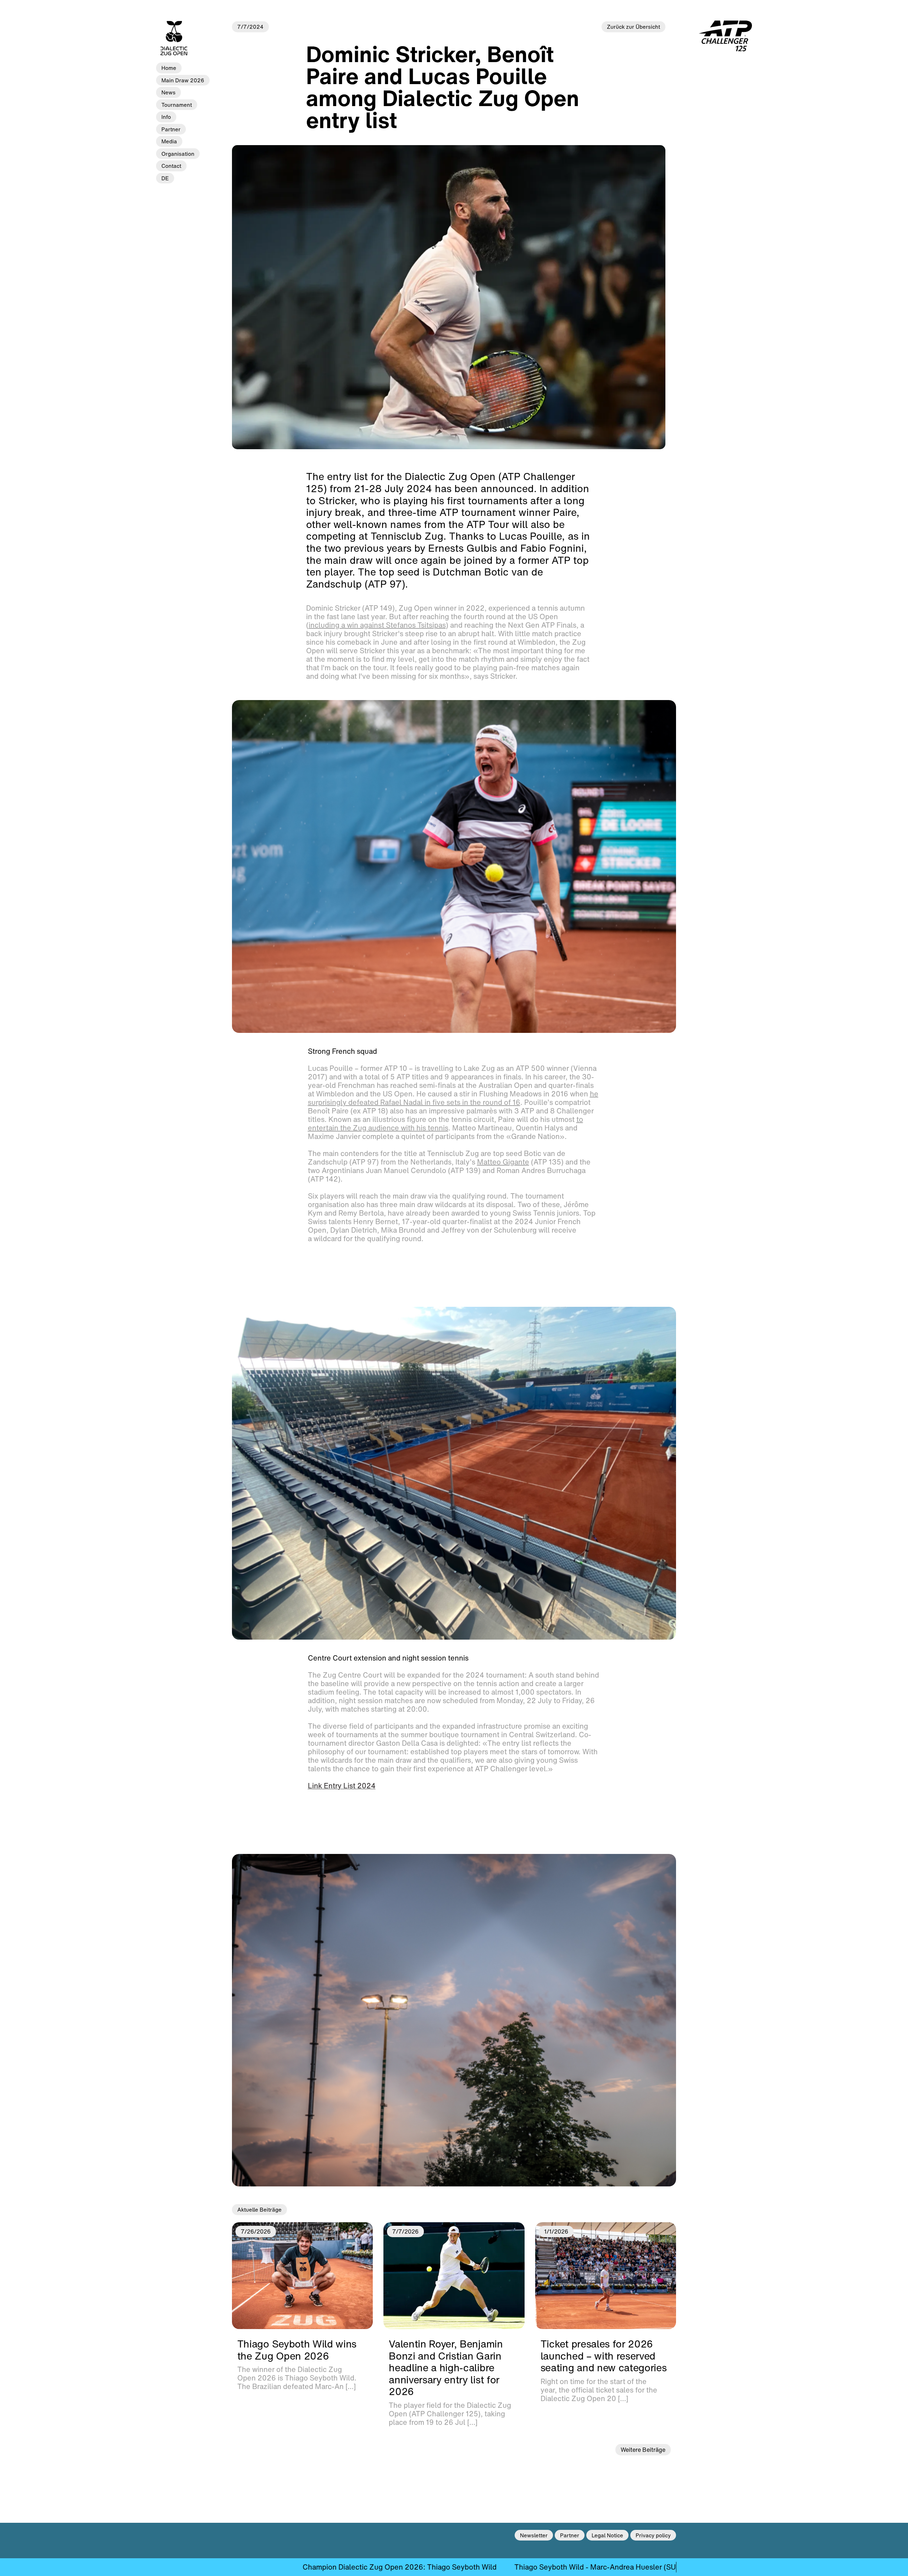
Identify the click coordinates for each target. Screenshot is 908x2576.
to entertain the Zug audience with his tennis (445, 1124)
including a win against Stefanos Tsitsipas (377, 625)
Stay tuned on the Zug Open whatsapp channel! (436, 2567)
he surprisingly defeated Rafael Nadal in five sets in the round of (453, 1098)
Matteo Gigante (503, 1162)
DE (165, 178)
